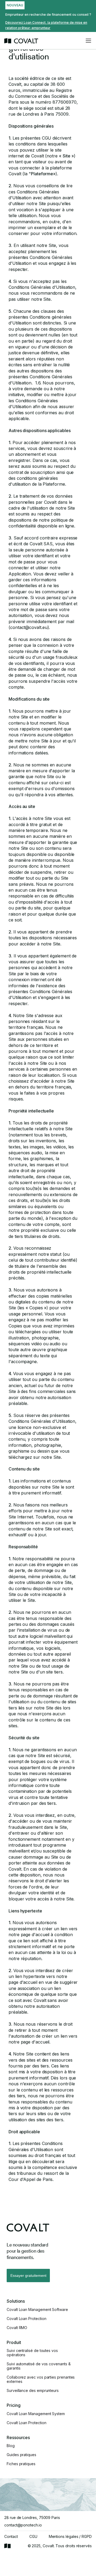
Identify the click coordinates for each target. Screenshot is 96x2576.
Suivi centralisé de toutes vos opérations (32, 2353)
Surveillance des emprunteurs (33, 2391)
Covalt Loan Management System (36, 2414)
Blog (11, 2446)
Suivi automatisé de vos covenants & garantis (39, 2366)
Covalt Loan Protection (26, 2319)
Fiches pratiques (21, 2464)
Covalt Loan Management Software (37, 2310)
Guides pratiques (21, 2455)
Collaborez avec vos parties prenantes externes (41, 2379)
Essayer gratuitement (28, 2276)
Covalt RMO (17, 2328)
